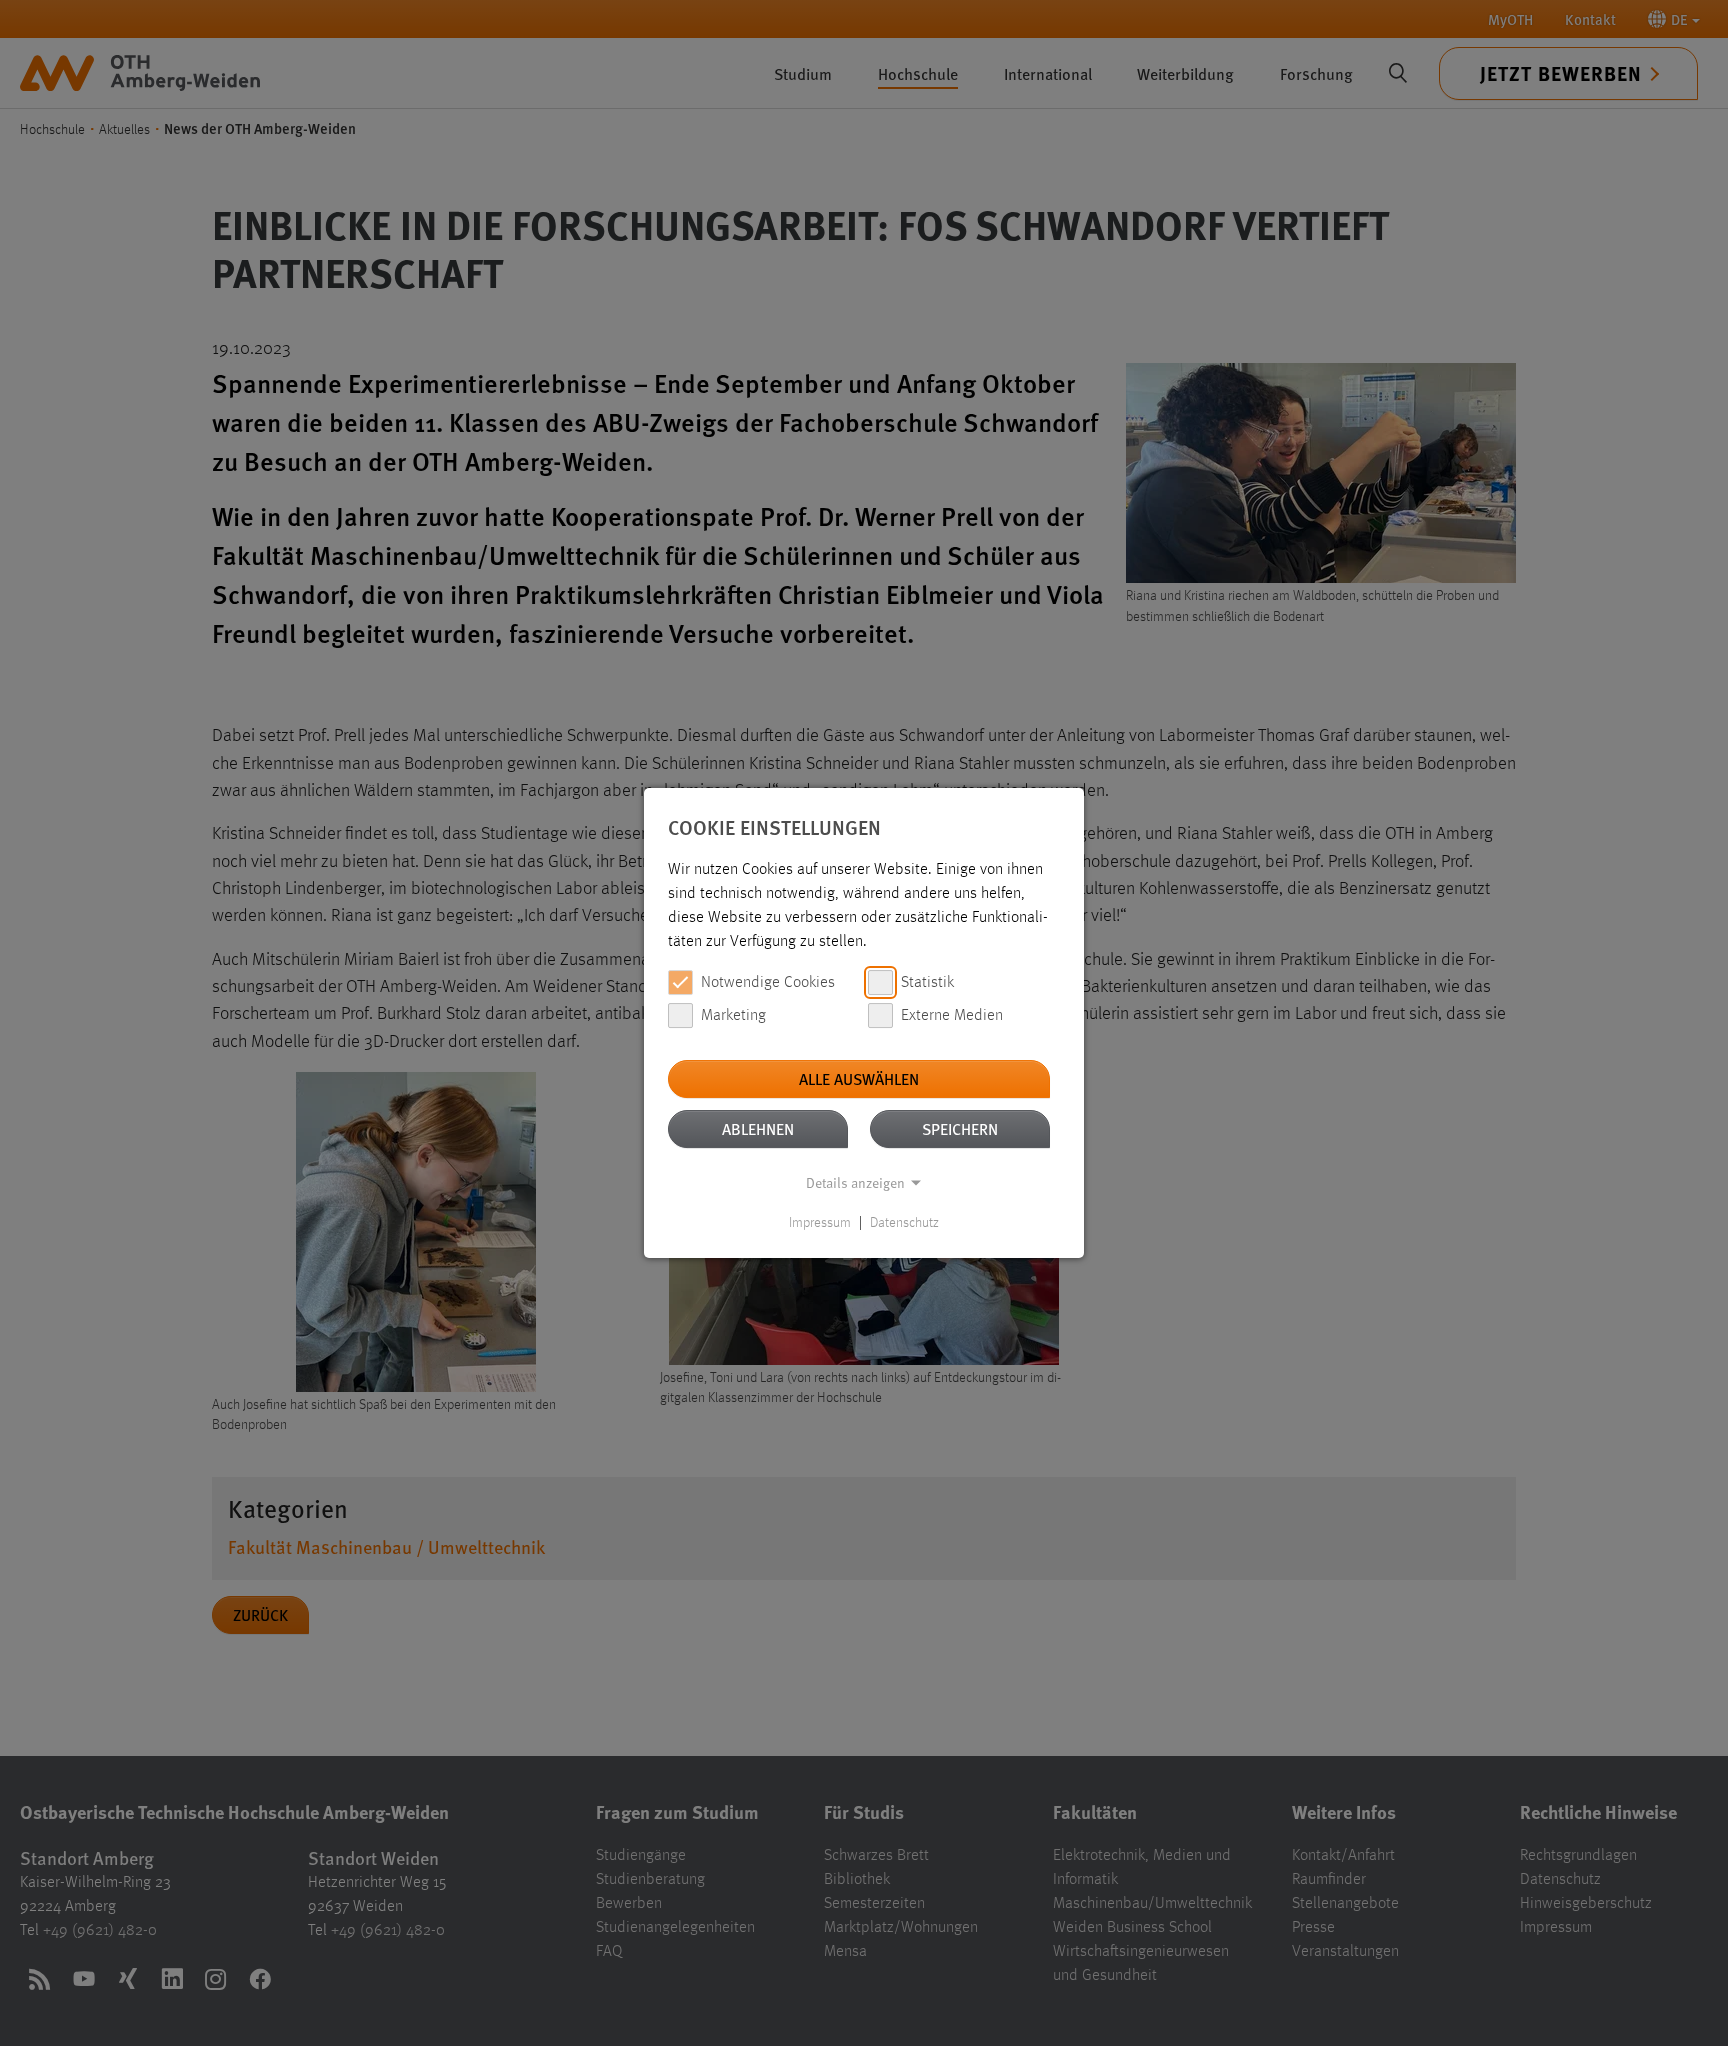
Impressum (820, 1223)
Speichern (960, 1128)
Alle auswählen (859, 1078)
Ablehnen (758, 1128)
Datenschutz (904, 1223)
